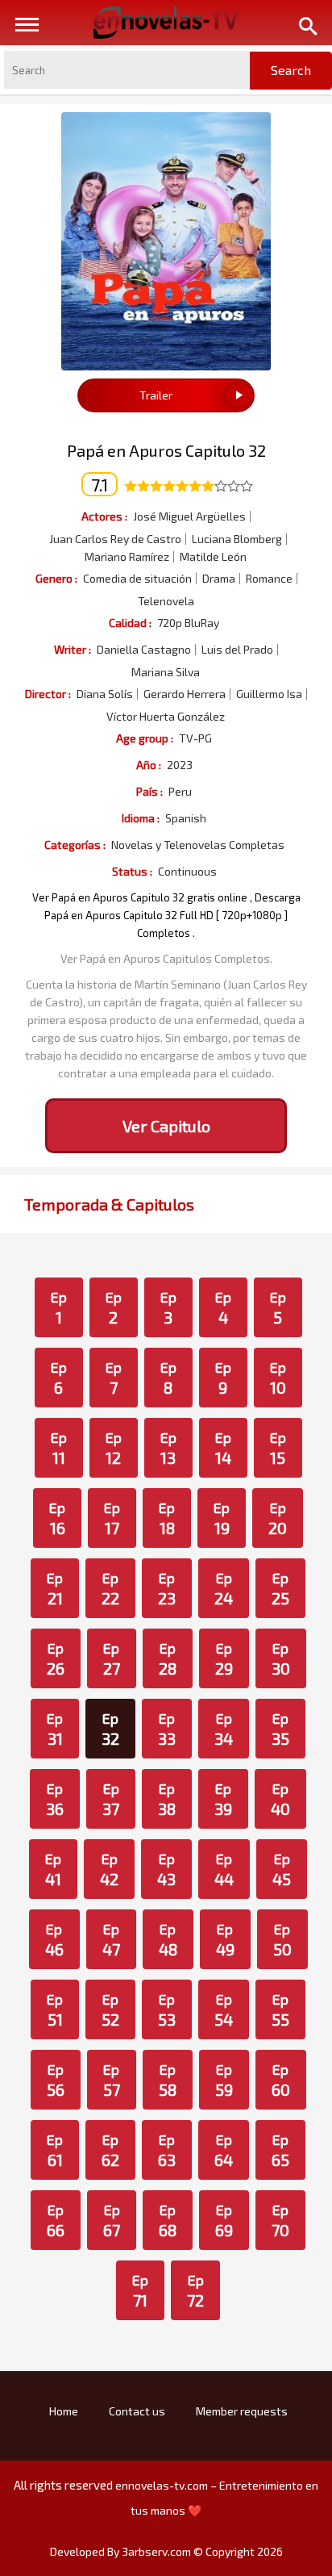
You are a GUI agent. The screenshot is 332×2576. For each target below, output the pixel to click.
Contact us (137, 2411)
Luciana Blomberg (237, 539)
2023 (180, 765)
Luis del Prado (237, 650)
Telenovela (166, 601)
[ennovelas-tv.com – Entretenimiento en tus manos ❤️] (166, 21)
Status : (132, 871)
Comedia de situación (137, 579)
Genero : (56, 578)
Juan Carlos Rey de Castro (115, 539)
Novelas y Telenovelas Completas (198, 845)
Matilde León (213, 557)
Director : (48, 694)
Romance (269, 579)
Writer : (73, 649)
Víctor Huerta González (166, 717)
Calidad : (130, 623)
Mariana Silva (166, 672)
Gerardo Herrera (185, 694)
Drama (219, 579)
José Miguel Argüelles (189, 516)
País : (149, 791)
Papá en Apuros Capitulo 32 (166, 450)
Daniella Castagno (144, 650)
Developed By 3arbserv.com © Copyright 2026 (166, 2551)
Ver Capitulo (166, 1126)
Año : (149, 765)
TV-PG (195, 738)
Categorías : (75, 845)
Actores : (104, 516)
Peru (180, 792)
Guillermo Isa (269, 694)
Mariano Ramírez (127, 557)
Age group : (145, 738)
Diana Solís (105, 694)
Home (64, 2411)
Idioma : (141, 818)
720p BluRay (188, 623)
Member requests (242, 2411)
